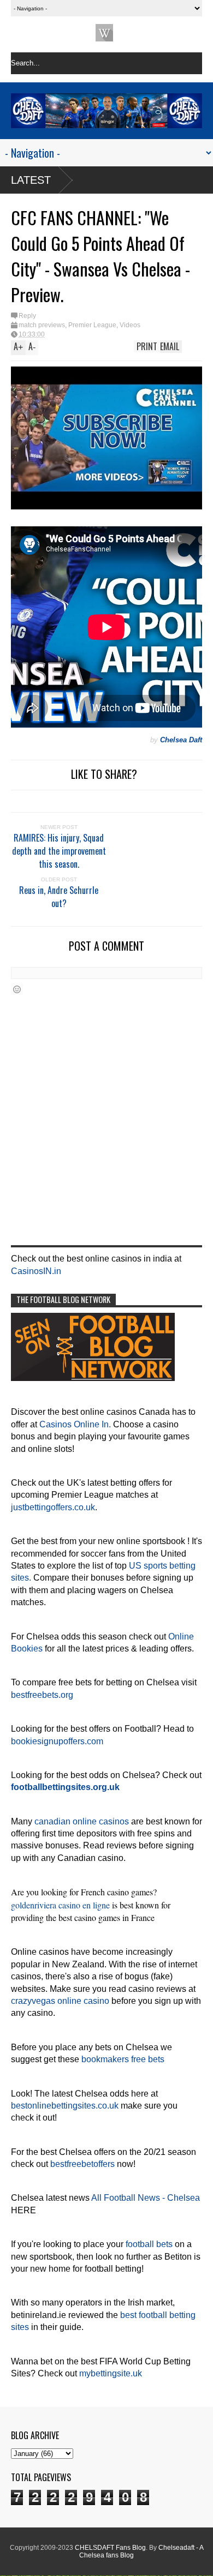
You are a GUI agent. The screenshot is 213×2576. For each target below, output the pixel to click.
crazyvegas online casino (60, 2001)
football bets (149, 2244)
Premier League (92, 325)
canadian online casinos (82, 1821)
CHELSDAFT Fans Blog (110, 2548)
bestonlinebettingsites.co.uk (65, 2106)
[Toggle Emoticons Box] (17, 989)
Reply (27, 316)
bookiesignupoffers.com (57, 1741)
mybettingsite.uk (111, 2373)
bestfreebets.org (42, 1695)
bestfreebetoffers (82, 2164)
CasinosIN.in (36, 1271)
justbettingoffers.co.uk (53, 1507)
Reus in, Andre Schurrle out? (59, 897)
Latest (31, 180)
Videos (130, 325)
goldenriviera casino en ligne (60, 1905)
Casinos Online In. (75, 1424)
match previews (42, 325)
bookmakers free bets (123, 2059)
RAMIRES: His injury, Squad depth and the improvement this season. (59, 851)
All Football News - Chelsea (146, 2198)
